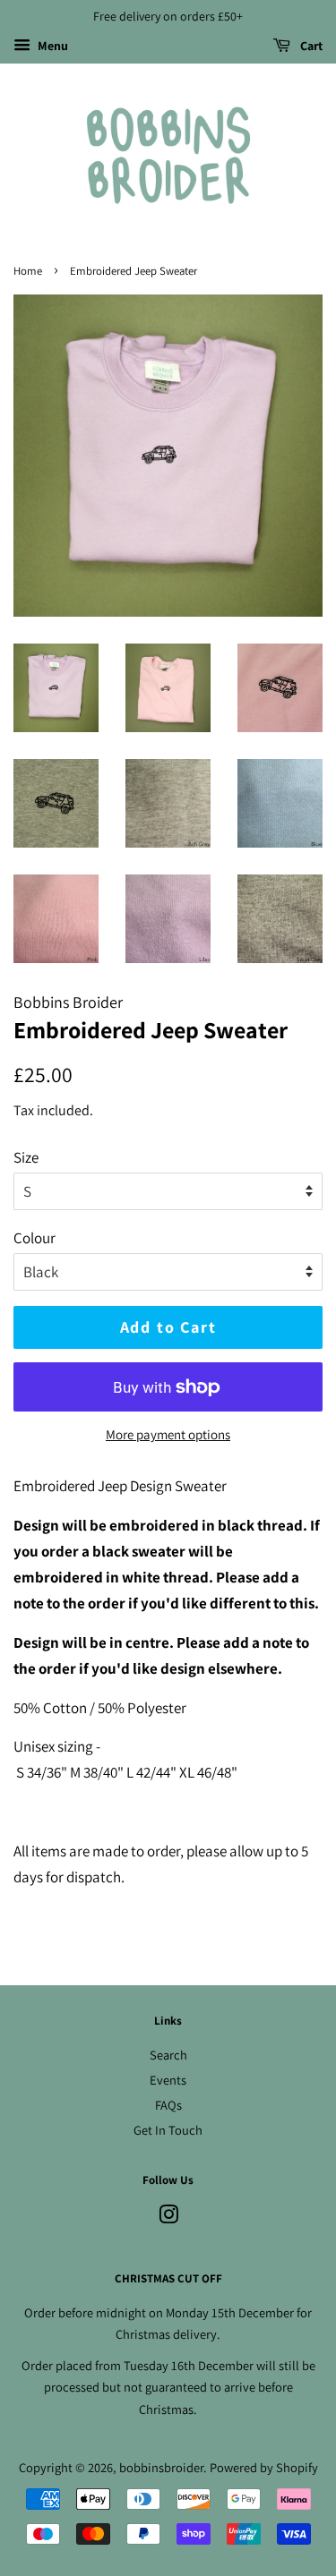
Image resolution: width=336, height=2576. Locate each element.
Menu (52, 46)
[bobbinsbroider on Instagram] (168, 2218)
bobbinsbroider (161, 2467)
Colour (34, 1238)
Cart (310, 46)
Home (28, 271)
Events (168, 2080)
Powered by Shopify (264, 2467)
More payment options (168, 1434)
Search (168, 2055)
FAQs (168, 2105)
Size (26, 1157)
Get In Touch (168, 2130)
